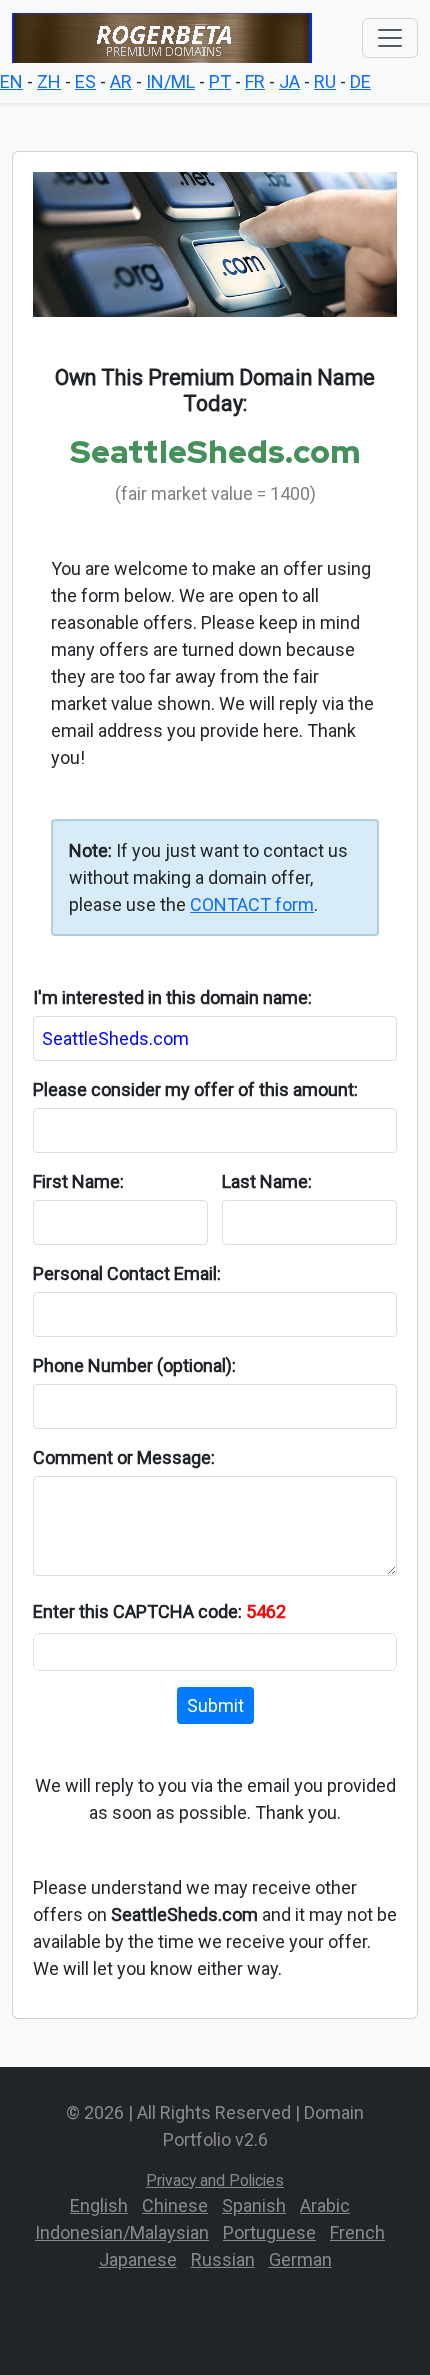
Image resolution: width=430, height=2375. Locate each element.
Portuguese (269, 2232)
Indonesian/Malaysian (122, 2232)
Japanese (138, 2259)
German (300, 2259)
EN (11, 81)
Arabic (325, 2205)
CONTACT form (252, 904)
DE (360, 81)
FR (255, 81)
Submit (215, 1705)
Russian (223, 2259)
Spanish (254, 2205)
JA (289, 81)
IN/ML (170, 81)
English (99, 2205)
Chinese (175, 2205)
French (357, 2232)
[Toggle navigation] (390, 38)
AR (121, 81)
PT (220, 81)
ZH (49, 81)
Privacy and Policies (215, 2180)
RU (325, 81)
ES (85, 81)
